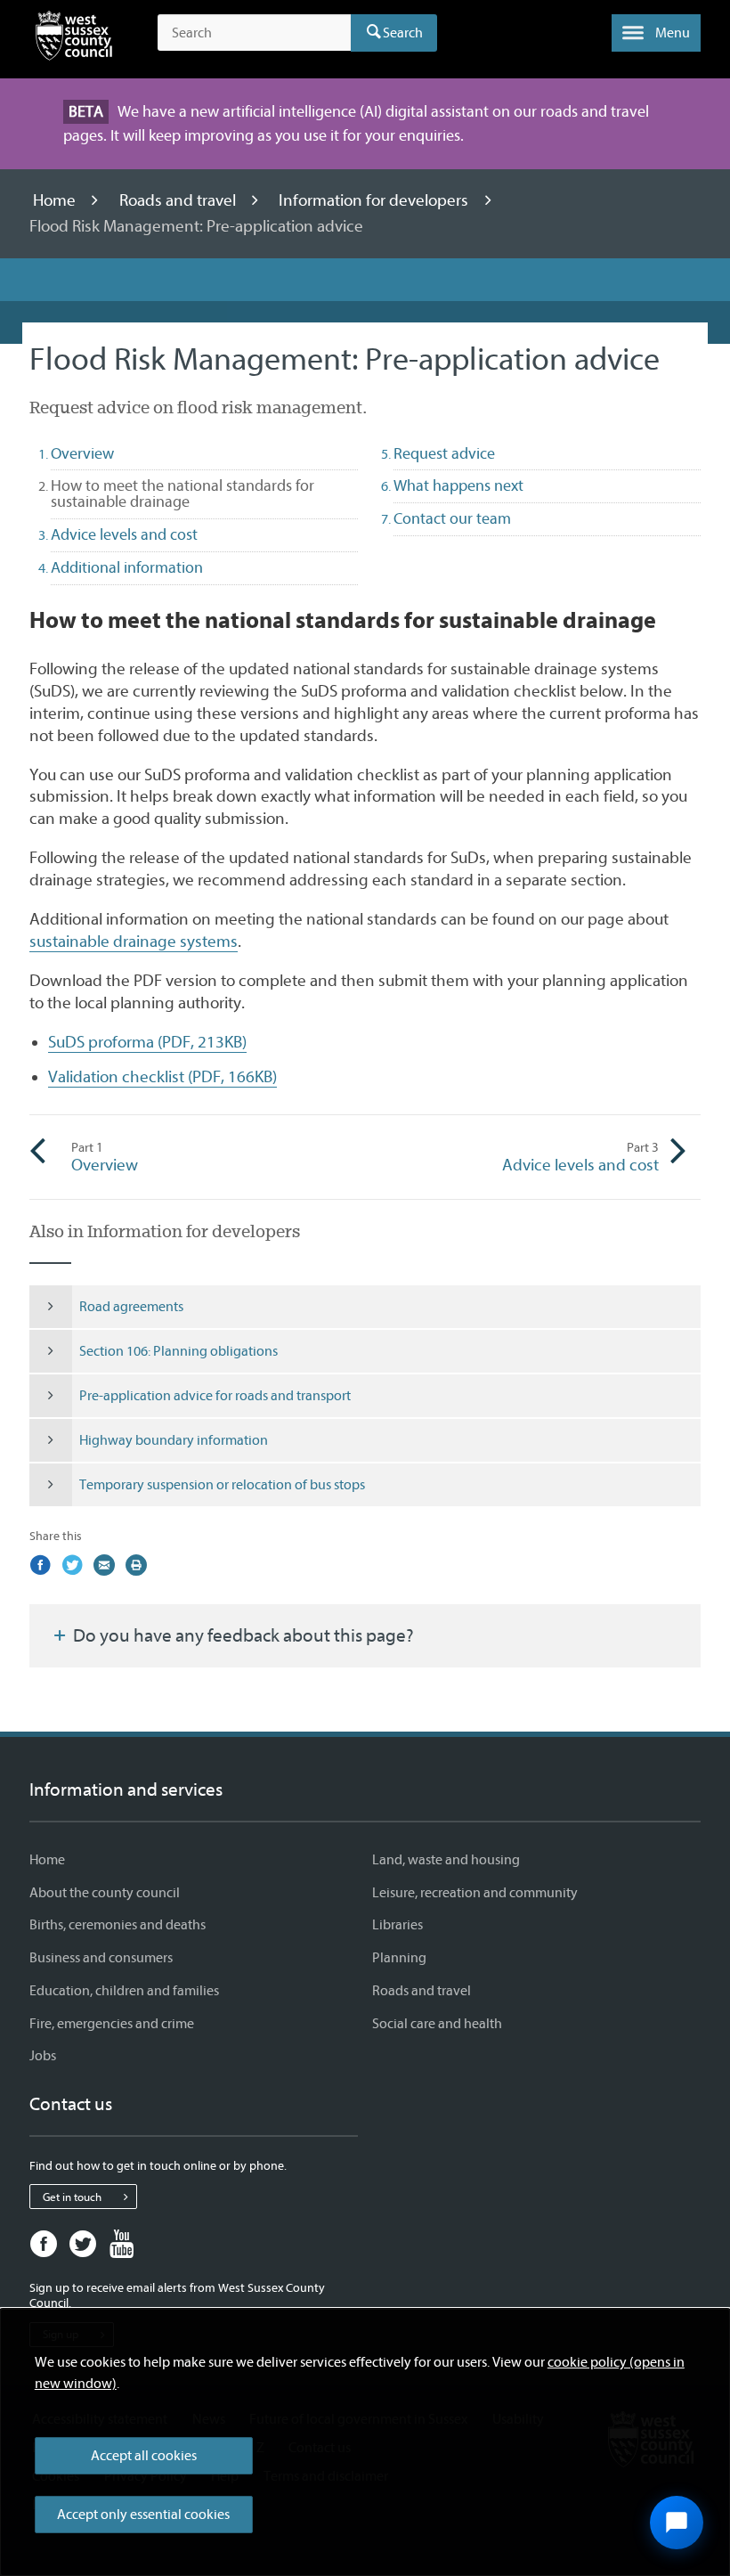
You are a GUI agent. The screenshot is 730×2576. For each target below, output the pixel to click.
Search (403, 33)
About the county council (105, 1893)
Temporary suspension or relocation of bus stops (222, 1485)
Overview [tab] (82, 454)
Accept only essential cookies (143, 2515)
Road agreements (131, 1307)
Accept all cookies (144, 2456)
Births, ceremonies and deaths (118, 1925)
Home (56, 200)
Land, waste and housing (446, 1860)
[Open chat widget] (677, 2523)
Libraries (397, 1925)
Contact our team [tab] (452, 519)
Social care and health (437, 2024)
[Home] (74, 39)
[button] (656, 33)
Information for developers (375, 200)
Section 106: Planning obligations (178, 1351)
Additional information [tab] (127, 568)
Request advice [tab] (444, 454)
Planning (399, 1958)
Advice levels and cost (580, 1157)
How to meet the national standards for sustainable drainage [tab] (182, 494)
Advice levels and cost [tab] (124, 535)
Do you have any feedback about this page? (242, 1635)
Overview (105, 1157)
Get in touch (72, 2197)
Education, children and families (124, 1991)
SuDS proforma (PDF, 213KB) (147, 1042)
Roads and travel (179, 200)
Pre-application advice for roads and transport (215, 1396)
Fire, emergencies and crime (112, 2024)
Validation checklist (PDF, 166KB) (162, 1077)
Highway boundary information (174, 1440)
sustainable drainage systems (134, 942)
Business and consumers (101, 1958)
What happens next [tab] (458, 486)
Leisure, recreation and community (475, 1893)
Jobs (43, 2056)
